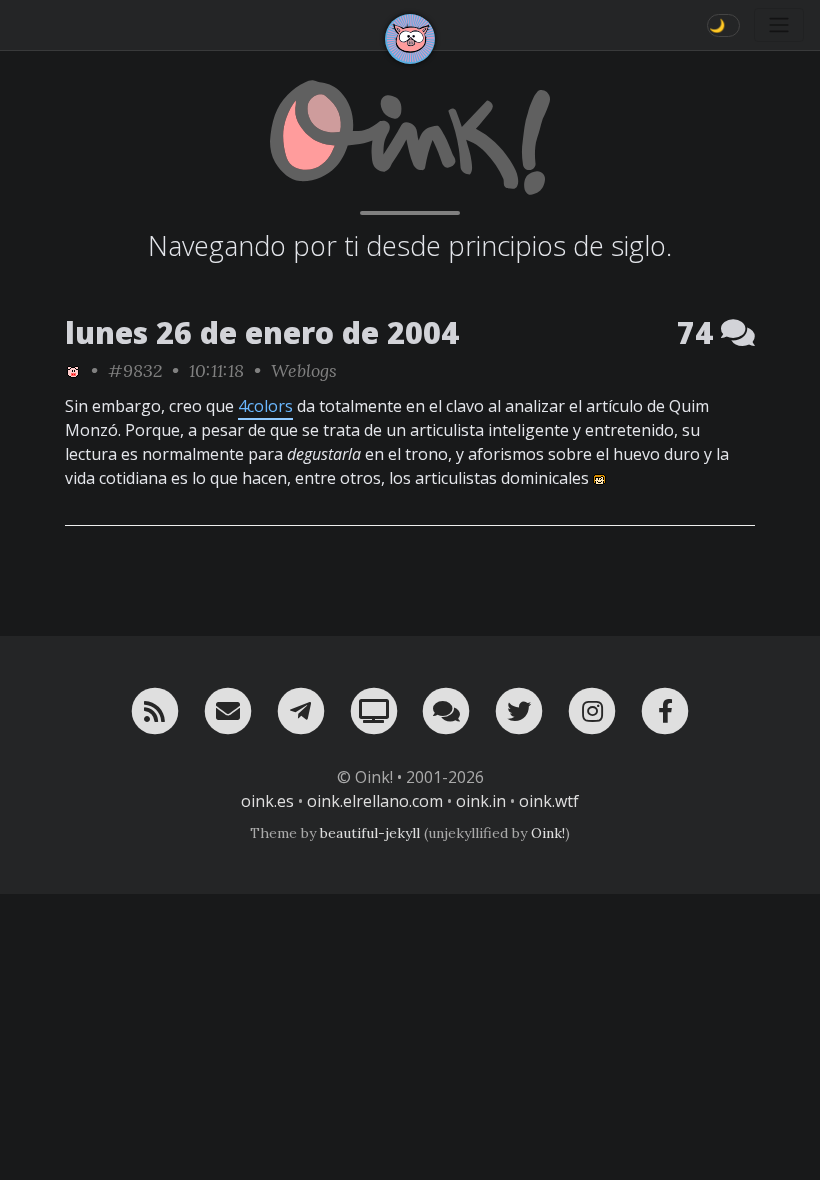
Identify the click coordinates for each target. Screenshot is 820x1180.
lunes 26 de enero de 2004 (262, 332)
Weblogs (304, 370)
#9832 (135, 370)
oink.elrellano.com (375, 801)
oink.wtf (549, 801)
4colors (265, 406)
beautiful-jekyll (370, 833)
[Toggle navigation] (779, 25)
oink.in (481, 801)
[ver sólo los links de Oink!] (73, 370)
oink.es (267, 801)
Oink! (548, 833)
